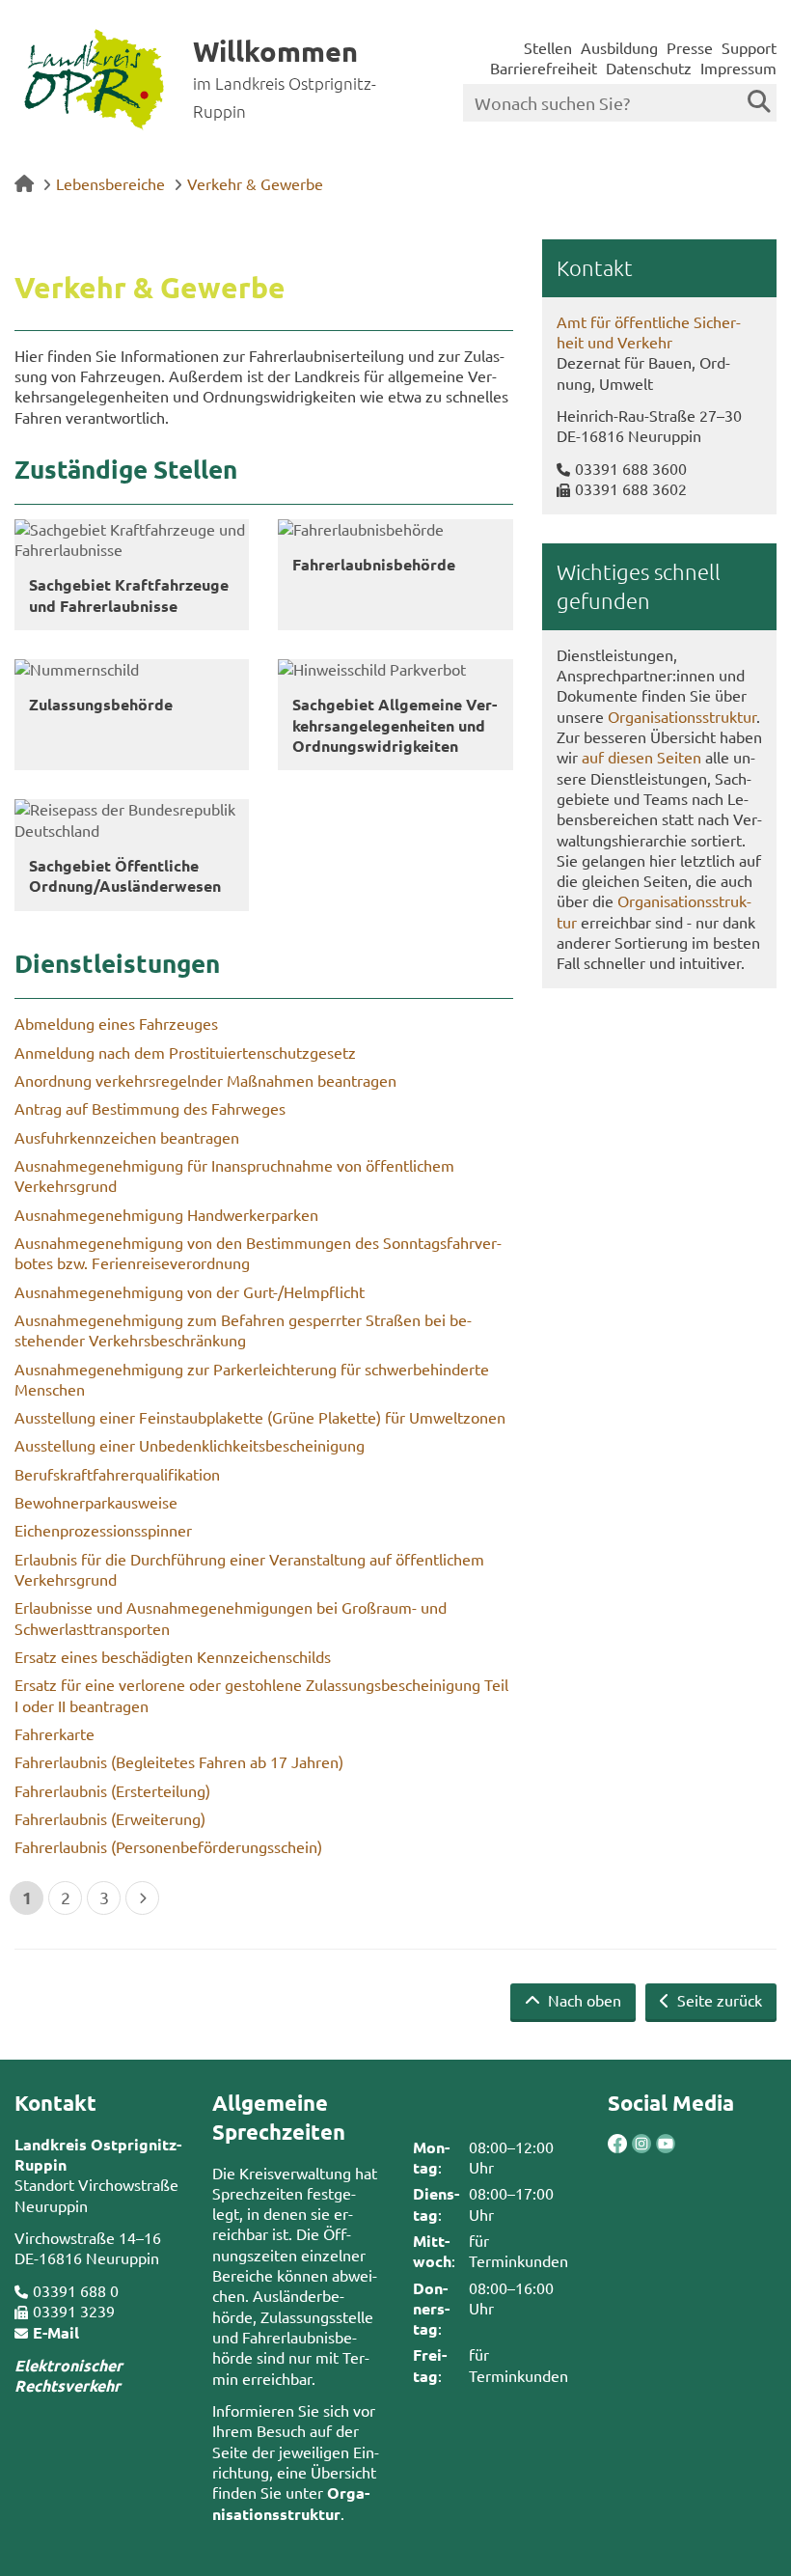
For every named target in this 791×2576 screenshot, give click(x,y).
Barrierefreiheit (544, 68)
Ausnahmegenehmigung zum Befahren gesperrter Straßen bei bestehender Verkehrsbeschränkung (243, 1330)
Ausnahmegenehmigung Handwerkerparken (166, 1214)
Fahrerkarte (55, 1733)
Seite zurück (718, 2000)
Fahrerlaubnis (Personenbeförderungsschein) (168, 1846)
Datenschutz (649, 68)
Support (749, 47)
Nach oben (583, 2000)
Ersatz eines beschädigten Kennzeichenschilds (173, 1656)
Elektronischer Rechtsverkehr (68, 2375)
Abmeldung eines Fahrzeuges (116, 1023)
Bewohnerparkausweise (96, 1502)
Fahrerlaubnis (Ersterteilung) (112, 1790)
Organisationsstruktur (682, 716)
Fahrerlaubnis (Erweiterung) (110, 1818)
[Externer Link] (617, 2146)
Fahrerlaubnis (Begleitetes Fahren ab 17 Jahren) (179, 1761)
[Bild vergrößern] (629, 2144)
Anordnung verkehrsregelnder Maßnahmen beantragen (205, 1080)
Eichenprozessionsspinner (103, 1530)
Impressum (738, 68)
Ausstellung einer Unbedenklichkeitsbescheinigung (190, 1445)
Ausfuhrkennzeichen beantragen (127, 1137)
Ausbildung (619, 47)
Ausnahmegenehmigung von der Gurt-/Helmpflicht (190, 1291)
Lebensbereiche (110, 183)
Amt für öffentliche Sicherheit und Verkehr (649, 332)
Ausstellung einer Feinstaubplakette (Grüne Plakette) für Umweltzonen (260, 1417)
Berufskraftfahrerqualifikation (117, 1474)
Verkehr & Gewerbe (255, 183)
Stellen (548, 47)
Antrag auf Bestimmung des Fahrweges (150, 1108)
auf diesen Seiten (641, 757)
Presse (690, 47)
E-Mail (56, 2332)
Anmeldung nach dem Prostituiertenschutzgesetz (185, 1052)
